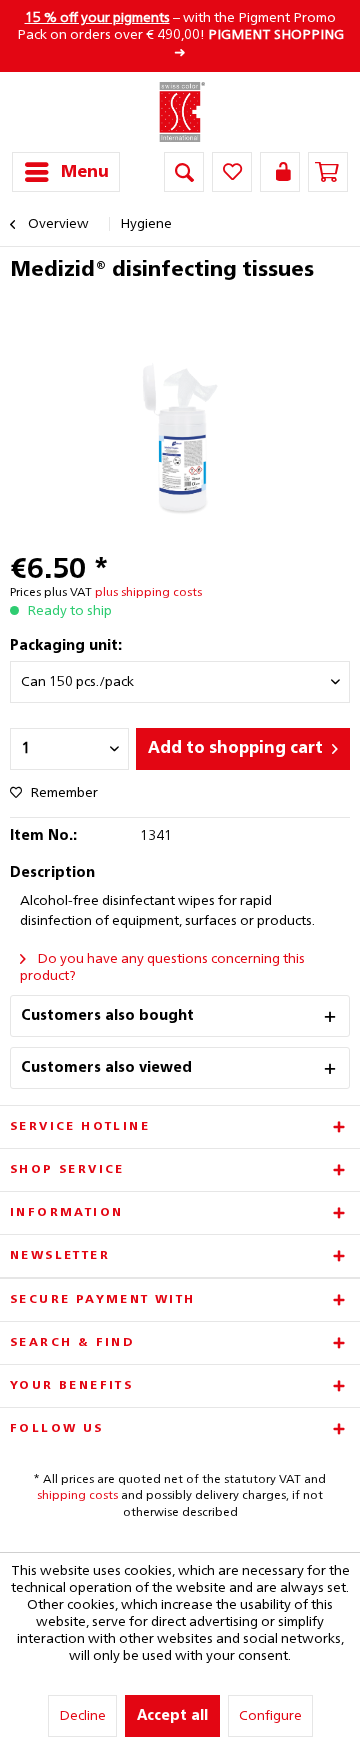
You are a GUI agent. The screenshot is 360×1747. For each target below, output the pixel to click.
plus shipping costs (148, 593)
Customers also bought (107, 1016)
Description (52, 873)
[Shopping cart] (328, 172)
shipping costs (77, 1496)
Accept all (172, 1716)
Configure (270, 1716)
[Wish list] (232, 172)
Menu (85, 172)
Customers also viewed (106, 1068)
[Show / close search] (184, 172)
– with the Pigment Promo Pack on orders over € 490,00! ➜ (180, 35)
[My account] (280, 172)
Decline (82, 1716)
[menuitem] (66, 172)
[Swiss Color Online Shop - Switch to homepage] (180, 112)
